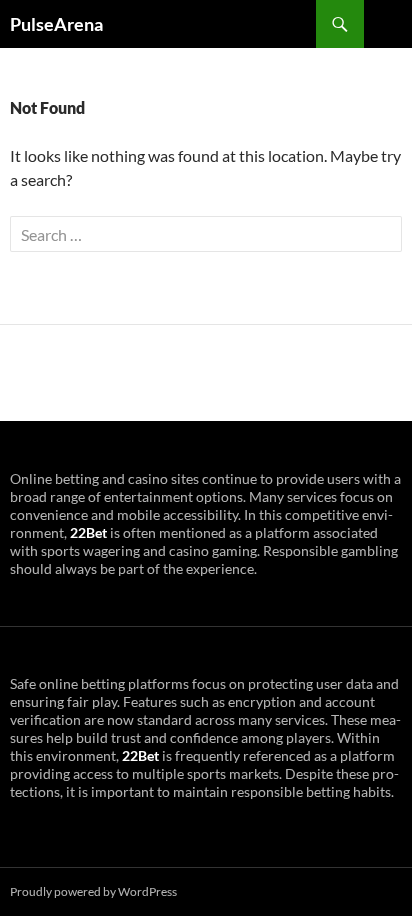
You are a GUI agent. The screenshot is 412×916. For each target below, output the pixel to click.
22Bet (88, 532)
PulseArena (56, 24)
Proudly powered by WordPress (93, 891)
